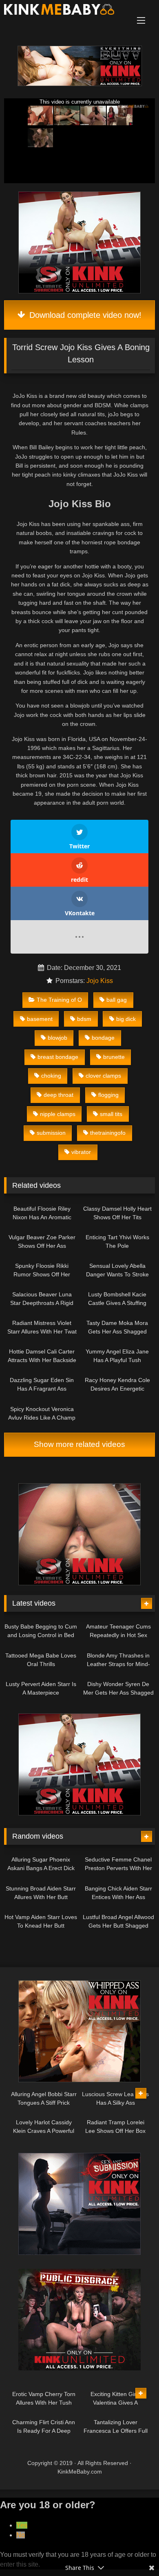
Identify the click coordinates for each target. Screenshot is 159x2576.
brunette (114, 1057)
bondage (103, 1038)
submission (51, 1133)
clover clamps (103, 1076)
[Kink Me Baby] (65, 11)
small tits (111, 1114)
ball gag (117, 1000)
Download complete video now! (84, 315)
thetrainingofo (108, 1133)
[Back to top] (134, 2552)
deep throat (59, 1095)
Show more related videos (79, 1444)
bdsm (84, 1019)
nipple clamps (58, 1114)
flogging (108, 1095)
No (21, 2535)
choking (51, 1076)
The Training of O (59, 1000)
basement (40, 1019)
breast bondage (58, 1057)
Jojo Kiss (100, 981)
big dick (126, 1019)
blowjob (57, 1038)
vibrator (81, 1152)
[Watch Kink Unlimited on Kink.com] (80, 84)
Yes (22, 2525)
